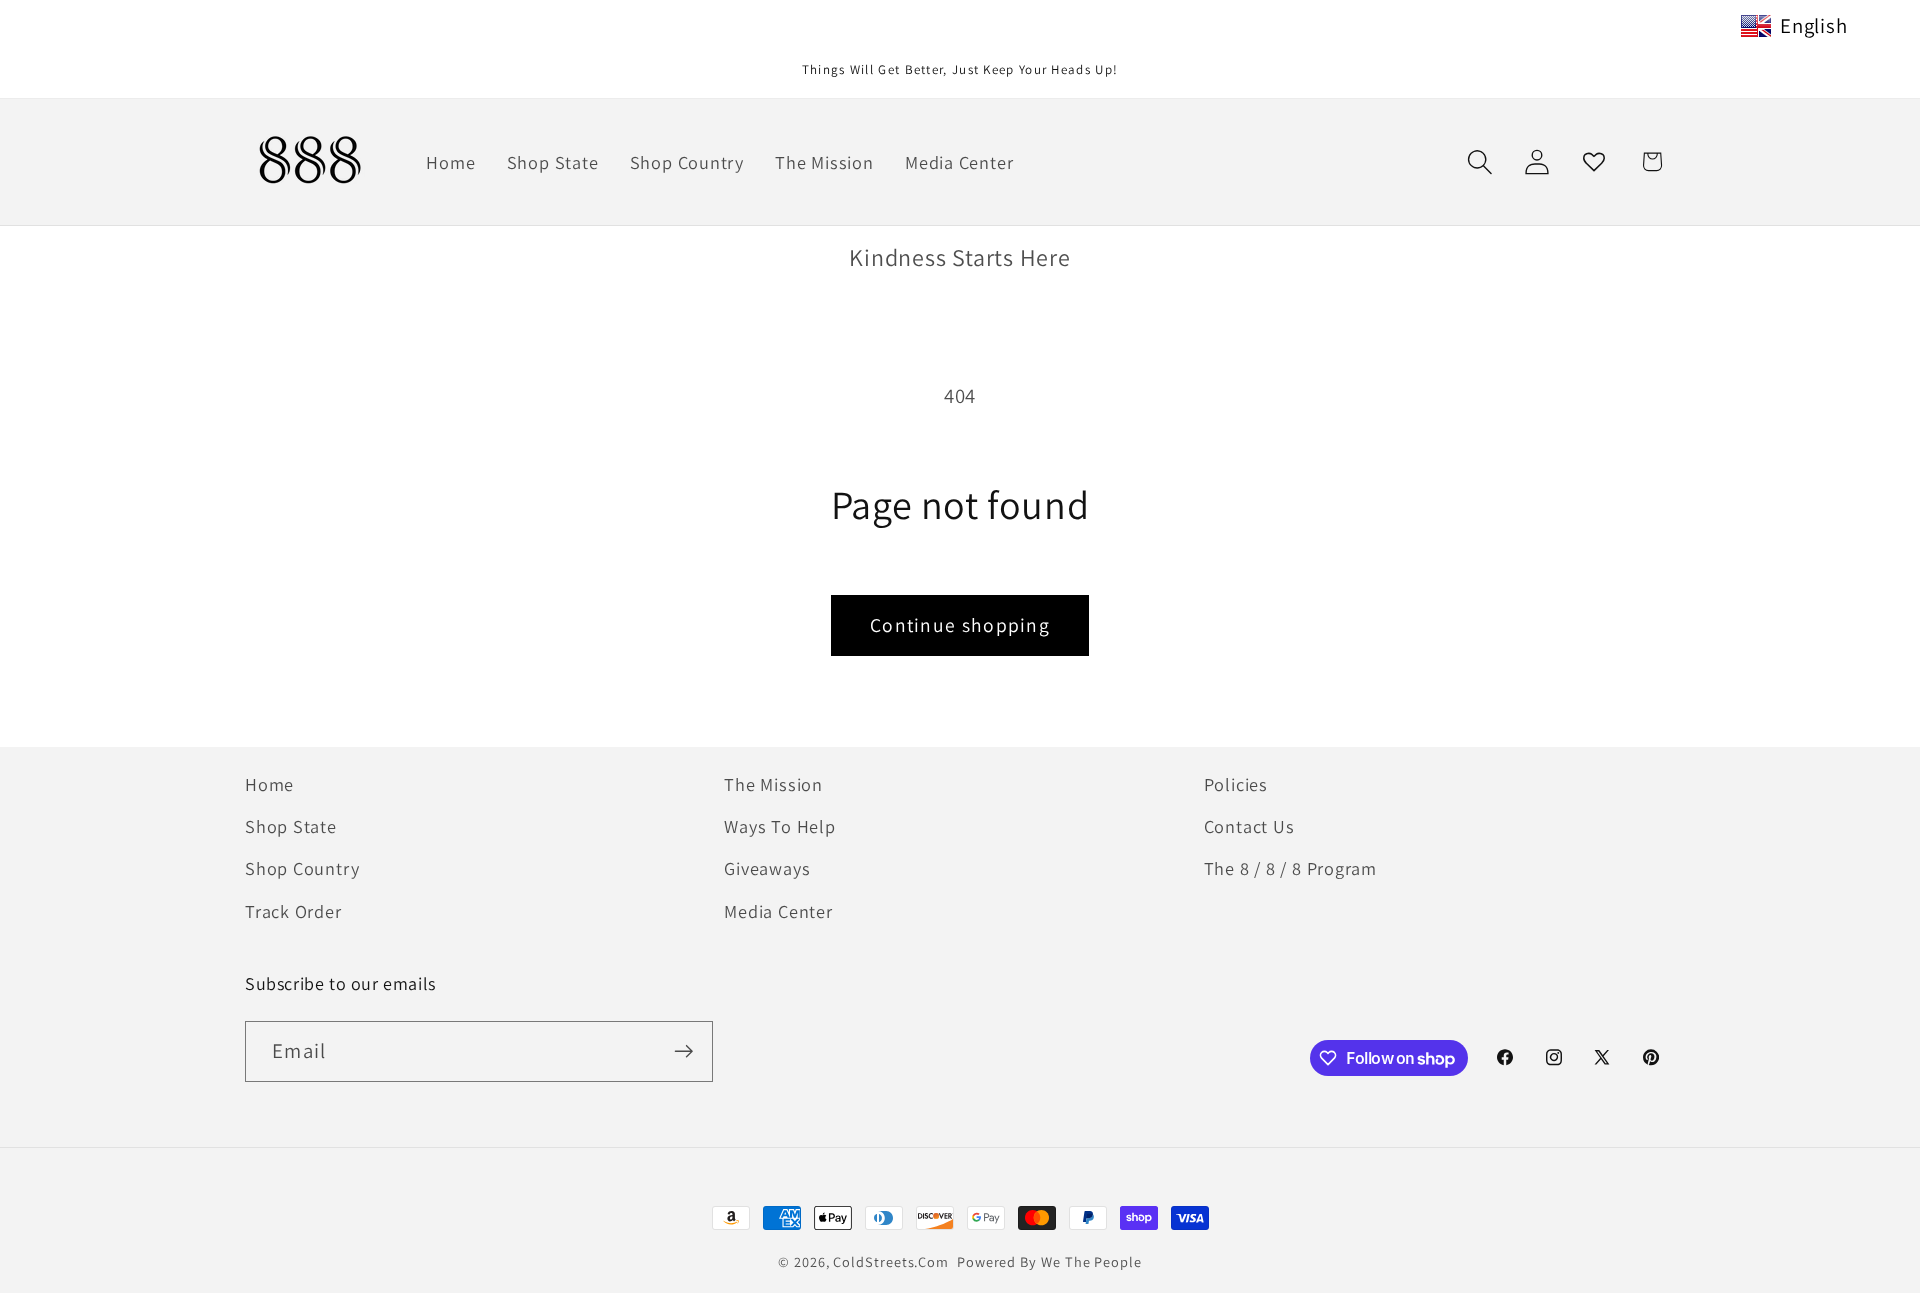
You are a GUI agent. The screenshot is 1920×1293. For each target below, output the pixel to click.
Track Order (293, 911)
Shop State (291, 826)
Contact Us (1249, 826)
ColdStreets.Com (891, 1261)
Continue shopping (960, 625)
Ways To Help (779, 826)
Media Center (778, 911)
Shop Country (302, 868)
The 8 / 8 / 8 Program (1290, 868)
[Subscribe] (683, 1051)
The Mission (773, 784)
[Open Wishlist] (1594, 161)
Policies (1236, 784)
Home (269, 784)
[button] (1479, 161)
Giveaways (767, 868)
